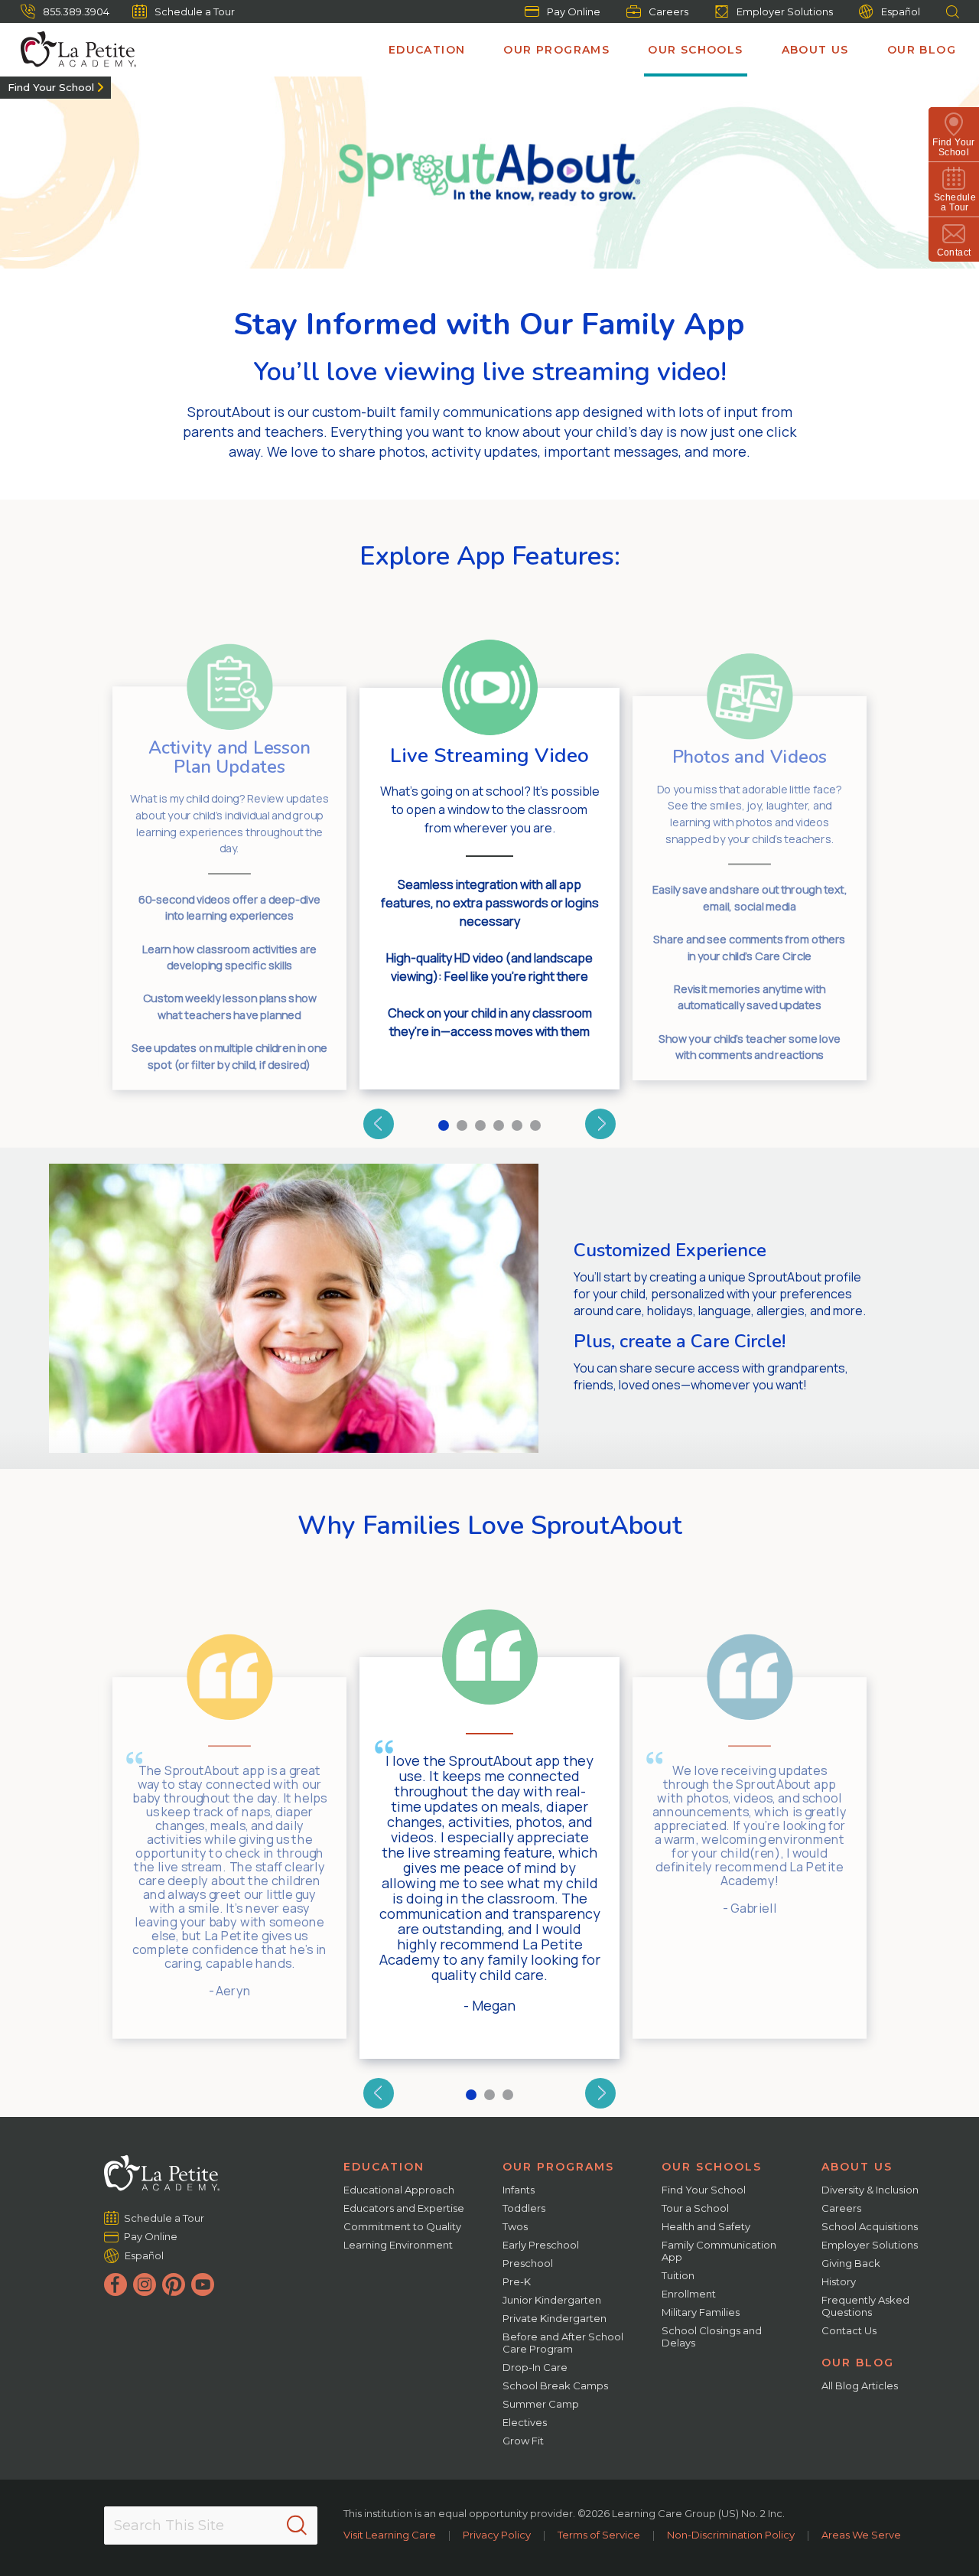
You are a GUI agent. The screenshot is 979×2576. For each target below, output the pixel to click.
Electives (525, 2422)
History (839, 2281)
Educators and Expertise (404, 2208)
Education (427, 50)
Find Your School (51, 87)
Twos (515, 2226)
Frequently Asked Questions (865, 2306)
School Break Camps (555, 2385)
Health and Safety (706, 2226)
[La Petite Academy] (72, 50)
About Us (815, 50)
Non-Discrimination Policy (731, 2535)
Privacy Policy (497, 2535)
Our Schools (695, 50)
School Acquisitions (870, 2226)
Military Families (701, 2312)
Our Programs (556, 50)
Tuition (678, 2275)
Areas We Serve (861, 2535)
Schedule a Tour (195, 11)
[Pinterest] (174, 2285)
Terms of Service (599, 2535)
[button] (379, 1124)
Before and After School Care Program (563, 2343)
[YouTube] (203, 2285)
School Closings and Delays (712, 2337)
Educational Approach (399, 2190)
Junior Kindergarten (552, 2300)
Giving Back (851, 2263)
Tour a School (695, 2208)
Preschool (528, 2263)
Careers (668, 11)
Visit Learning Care (390, 2535)
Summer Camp (541, 2404)
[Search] (297, 2526)
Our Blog (922, 50)
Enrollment (689, 2294)
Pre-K (517, 2281)
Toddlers (524, 2208)
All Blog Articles (860, 2385)
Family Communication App (719, 2251)
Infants (519, 2190)
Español (901, 11)
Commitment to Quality (402, 2226)
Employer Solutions (785, 11)
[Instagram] (145, 2285)
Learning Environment (398, 2245)
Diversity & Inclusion (870, 2190)
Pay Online (574, 11)
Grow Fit (523, 2441)
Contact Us (849, 2330)
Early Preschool (541, 2245)
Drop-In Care (535, 2367)
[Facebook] (115, 2285)
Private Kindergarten (555, 2318)
